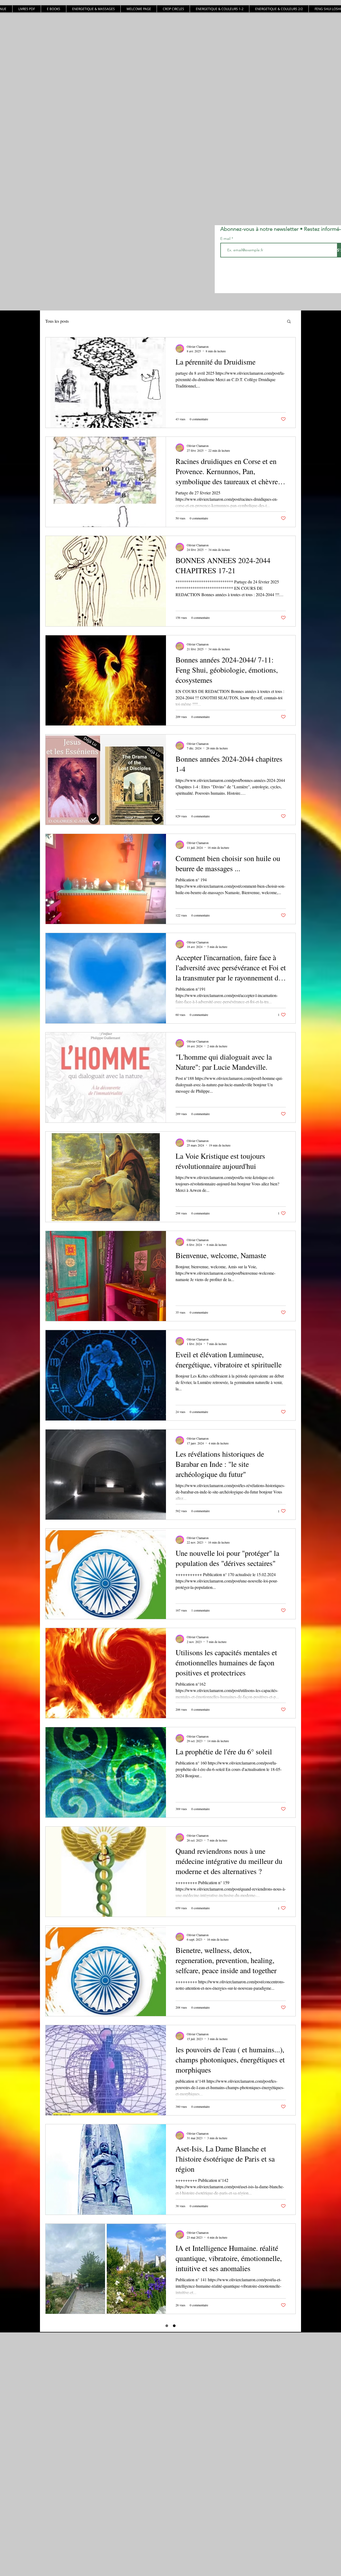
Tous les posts (57, 321)
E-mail (226, 239)
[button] (289, 322)
